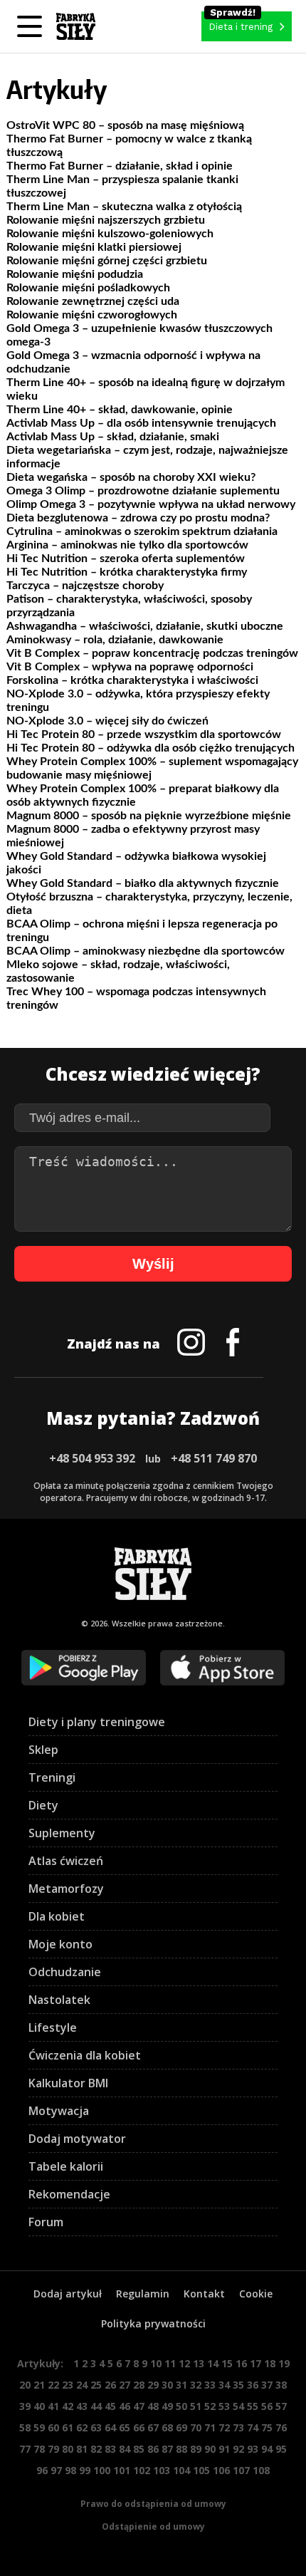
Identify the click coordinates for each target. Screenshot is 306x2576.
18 (270, 2363)
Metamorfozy (66, 1889)
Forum (46, 2222)
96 (42, 2470)
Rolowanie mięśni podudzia (75, 274)
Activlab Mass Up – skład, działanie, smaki (113, 437)
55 (253, 2406)
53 (224, 2406)
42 (68, 2406)
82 (96, 2449)
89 (196, 2449)
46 (125, 2406)
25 (96, 2385)
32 (196, 2385)
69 (181, 2427)
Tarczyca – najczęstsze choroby (85, 586)
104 (181, 2470)
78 (39, 2449)
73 (238, 2427)
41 (53, 2406)
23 (68, 2385)
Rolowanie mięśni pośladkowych (88, 288)
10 (156, 2363)
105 (201, 2470)
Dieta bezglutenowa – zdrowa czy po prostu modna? (138, 518)
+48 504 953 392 (92, 1458)
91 (224, 2449)
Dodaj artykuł (68, 2294)
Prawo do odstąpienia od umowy (153, 2504)
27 (125, 2385)
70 (196, 2427)
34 (224, 2385)
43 (82, 2406)
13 (199, 2363)
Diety (43, 1805)
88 (181, 2449)
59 (39, 2427)
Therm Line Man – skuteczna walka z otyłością (124, 207)
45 (110, 2406)
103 (162, 2470)
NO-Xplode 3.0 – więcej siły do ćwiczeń (107, 721)
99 (85, 2470)
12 (184, 2363)
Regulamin (143, 2294)
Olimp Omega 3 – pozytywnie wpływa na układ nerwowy (151, 504)
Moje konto (60, 1944)
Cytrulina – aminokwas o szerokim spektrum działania (142, 531)
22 (53, 2385)
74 (253, 2427)
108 (261, 2470)
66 (139, 2427)
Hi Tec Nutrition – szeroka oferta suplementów (126, 559)
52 (210, 2406)
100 (102, 2470)
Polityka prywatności (153, 2323)
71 (210, 2427)
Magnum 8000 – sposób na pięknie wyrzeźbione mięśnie (149, 816)
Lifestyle (53, 2027)
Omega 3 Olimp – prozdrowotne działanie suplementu (143, 491)
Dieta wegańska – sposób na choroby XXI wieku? (131, 477)
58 (25, 2427)
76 (281, 2427)
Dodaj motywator (77, 2139)
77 (25, 2449)
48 (153, 2406)
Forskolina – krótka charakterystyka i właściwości (132, 680)
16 (241, 2363)
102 (142, 2470)
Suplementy (62, 1833)
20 (25, 2385)
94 (267, 2449)
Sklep (43, 1750)
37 (267, 2385)
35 (238, 2385)
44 (96, 2406)
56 (267, 2406)
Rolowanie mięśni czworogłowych (92, 315)
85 (139, 2449)
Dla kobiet (57, 1916)
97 (56, 2470)
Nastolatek (59, 2000)
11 (170, 2363)
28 (139, 2385)
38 (281, 2385)
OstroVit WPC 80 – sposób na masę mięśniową (125, 125)
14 (213, 2363)
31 (181, 2385)
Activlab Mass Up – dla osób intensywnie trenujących (141, 423)
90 (210, 2449)
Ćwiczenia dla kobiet (85, 2055)
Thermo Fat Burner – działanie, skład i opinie (120, 166)
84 (125, 2449)
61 (68, 2427)
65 (125, 2427)
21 (39, 2385)
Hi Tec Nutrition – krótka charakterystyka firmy (127, 572)
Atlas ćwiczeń (66, 1861)
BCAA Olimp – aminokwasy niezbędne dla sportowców (146, 951)
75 (267, 2427)
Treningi (52, 1777)
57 (281, 2406)
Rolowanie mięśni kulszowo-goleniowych (110, 234)
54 (238, 2406)
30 (167, 2385)
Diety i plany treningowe (97, 1722)
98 (70, 2470)
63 (96, 2427)
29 (153, 2385)
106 (221, 2470)
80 (68, 2449)
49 (167, 2406)
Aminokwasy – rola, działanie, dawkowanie (115, 640)
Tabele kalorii (66, 2166)
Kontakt (204, 2294)
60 (53, 2427)
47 (139, 2406)
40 (39, 2406)
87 (167, 2449)
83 (110, 2449)
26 (110, 2385)
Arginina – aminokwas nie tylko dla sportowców (127, 545)
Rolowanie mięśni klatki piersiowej (94, 247)
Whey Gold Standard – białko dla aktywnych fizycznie (143, 883)
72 (224, 2427)
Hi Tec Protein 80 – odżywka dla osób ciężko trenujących (151, 748)
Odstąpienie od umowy (153, 2526)
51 (196, 2406)
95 (281, 2449)
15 (227, 2363)
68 (167, 2427)
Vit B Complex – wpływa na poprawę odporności (130, 667)
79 (53, 2449)
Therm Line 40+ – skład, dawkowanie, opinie (120, 410)
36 (253, 2385)
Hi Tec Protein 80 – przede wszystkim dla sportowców (144, 734)
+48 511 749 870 (214, 1458)
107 (241, 2470)
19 (284, 2363)
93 (253, 2449)
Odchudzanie (65, 1972)
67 (153, 2427)
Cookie (256, 2294)
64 (110, 2427)
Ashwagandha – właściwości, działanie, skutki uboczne (145, 626)
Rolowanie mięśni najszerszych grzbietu (106, 220)
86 (153, 2449)
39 (25, 2406)
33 (210, 2385)
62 (82, 2427)
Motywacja (59, 2111)
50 (181, 2406)
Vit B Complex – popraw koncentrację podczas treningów (152, 653)
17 (255, 2363)
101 (122, 2470)
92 (238, 2449)
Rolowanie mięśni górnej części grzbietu (107, 261)
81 (82, 2449)
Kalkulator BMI (68, 2083)
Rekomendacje (69, 2194)
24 (82, 2385)
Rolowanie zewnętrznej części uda (93, 301)
